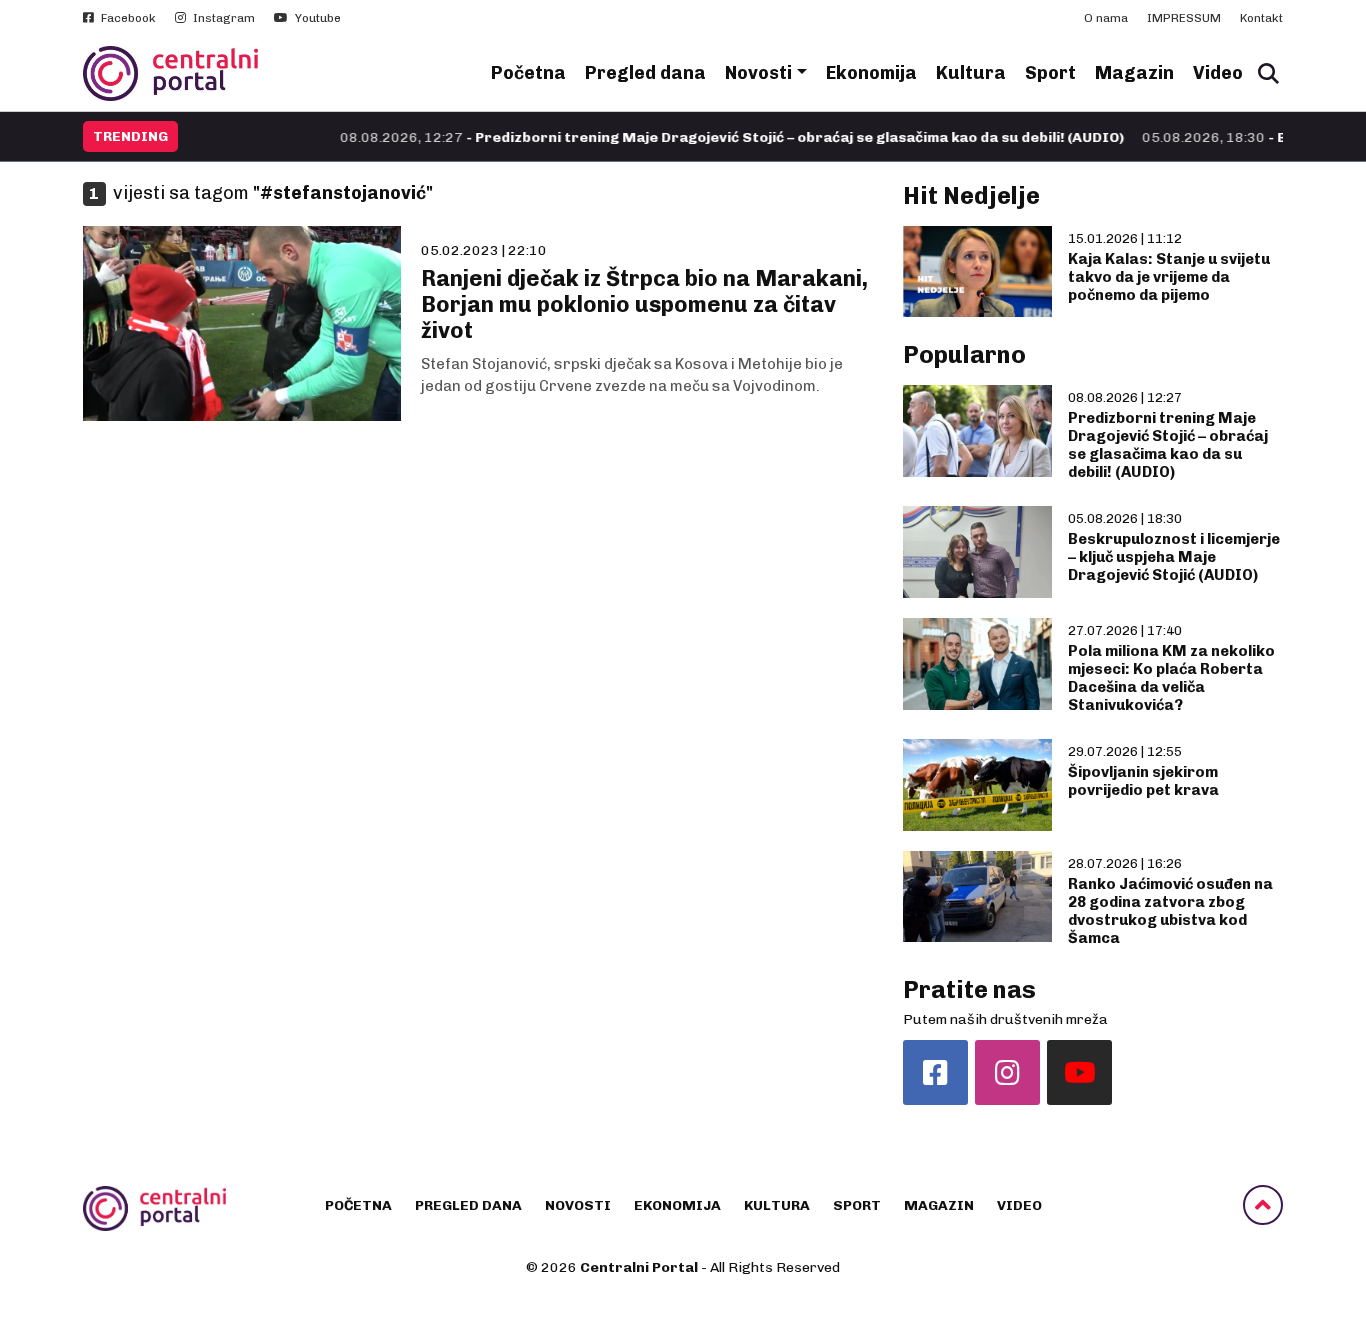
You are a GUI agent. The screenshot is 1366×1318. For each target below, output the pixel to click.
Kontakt (1261, 18)
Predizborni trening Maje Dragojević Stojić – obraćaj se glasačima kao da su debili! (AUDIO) (1168, 445)
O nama (1106, 18)
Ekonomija (871, 73)
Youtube (316, 18)
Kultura (971, 73)
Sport (1050, 73)
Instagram (222, 18)
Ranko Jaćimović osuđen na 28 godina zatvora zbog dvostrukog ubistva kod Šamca (1170, 911)
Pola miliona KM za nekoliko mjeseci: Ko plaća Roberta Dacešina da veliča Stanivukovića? (1171, 678)
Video (1218, 73)
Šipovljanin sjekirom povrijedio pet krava (1143, 781)
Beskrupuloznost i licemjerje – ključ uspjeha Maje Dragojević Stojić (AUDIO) (1174, 557)
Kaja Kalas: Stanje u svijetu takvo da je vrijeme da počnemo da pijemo (1169, 277)
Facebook (127, 18)
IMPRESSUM (1184, 18)
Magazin (1134, 73)
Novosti (758, 73)
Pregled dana (645, 73)
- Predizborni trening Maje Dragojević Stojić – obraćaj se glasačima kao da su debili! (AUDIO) (693, 137)
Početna (528, 73)
